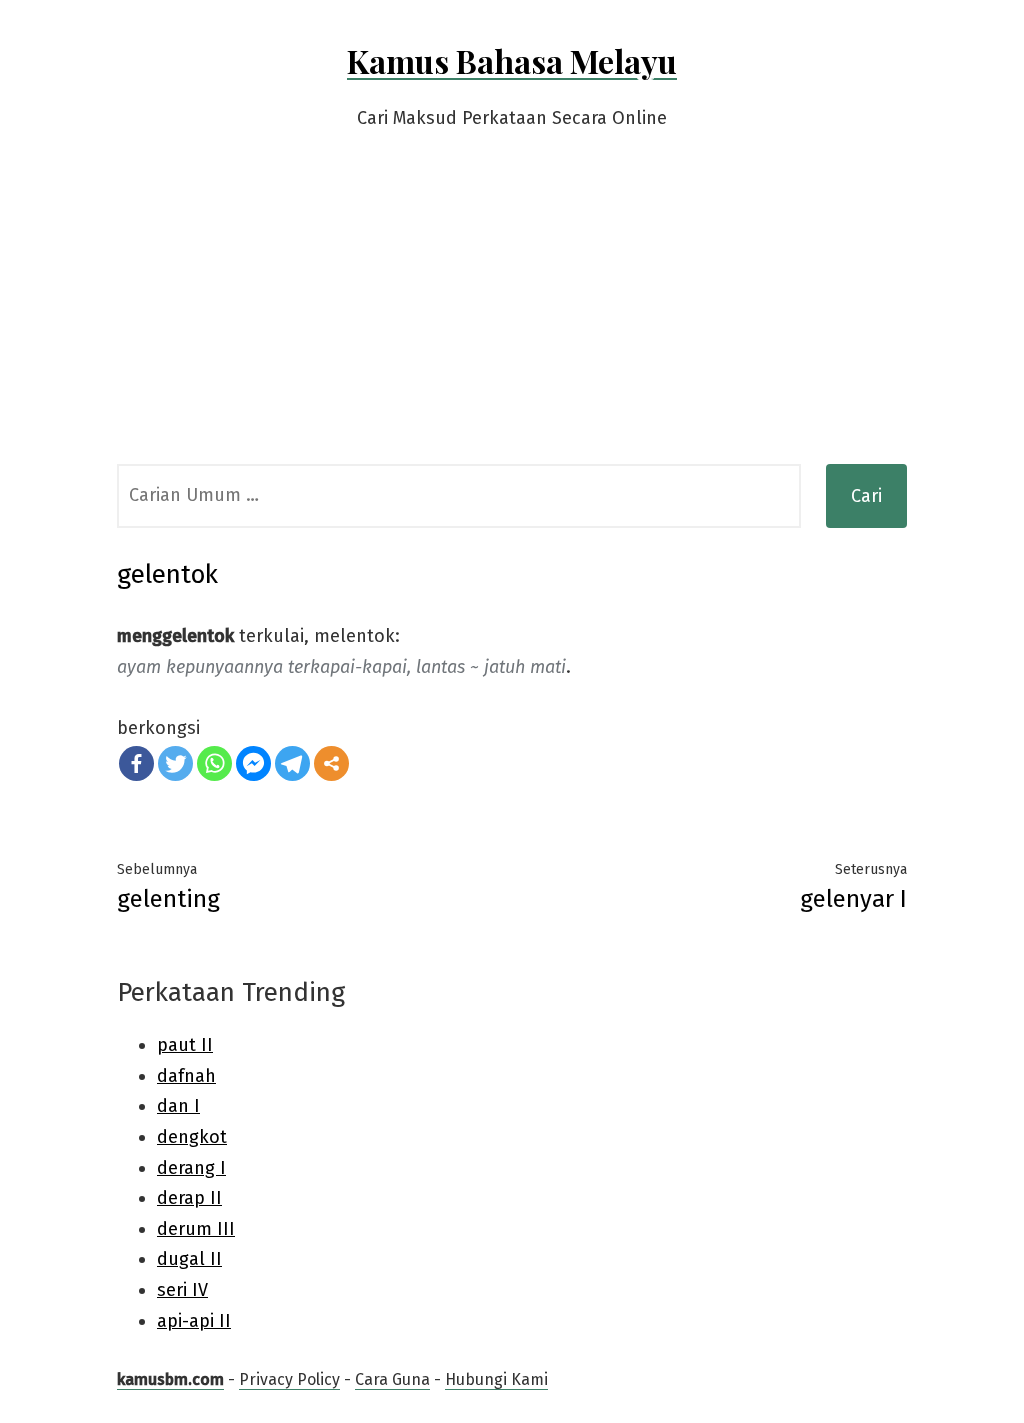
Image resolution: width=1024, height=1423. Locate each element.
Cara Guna (392, 1379)
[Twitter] (175, 763)
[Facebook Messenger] (253, 763)
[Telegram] (292, 763)
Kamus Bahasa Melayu (512, 60)
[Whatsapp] (214, 763)
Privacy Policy (289, 1379)
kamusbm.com (170, 1379)
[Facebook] (136, 763)
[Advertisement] (512, 314)
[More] (331, 763)
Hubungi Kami (496, 1379)
